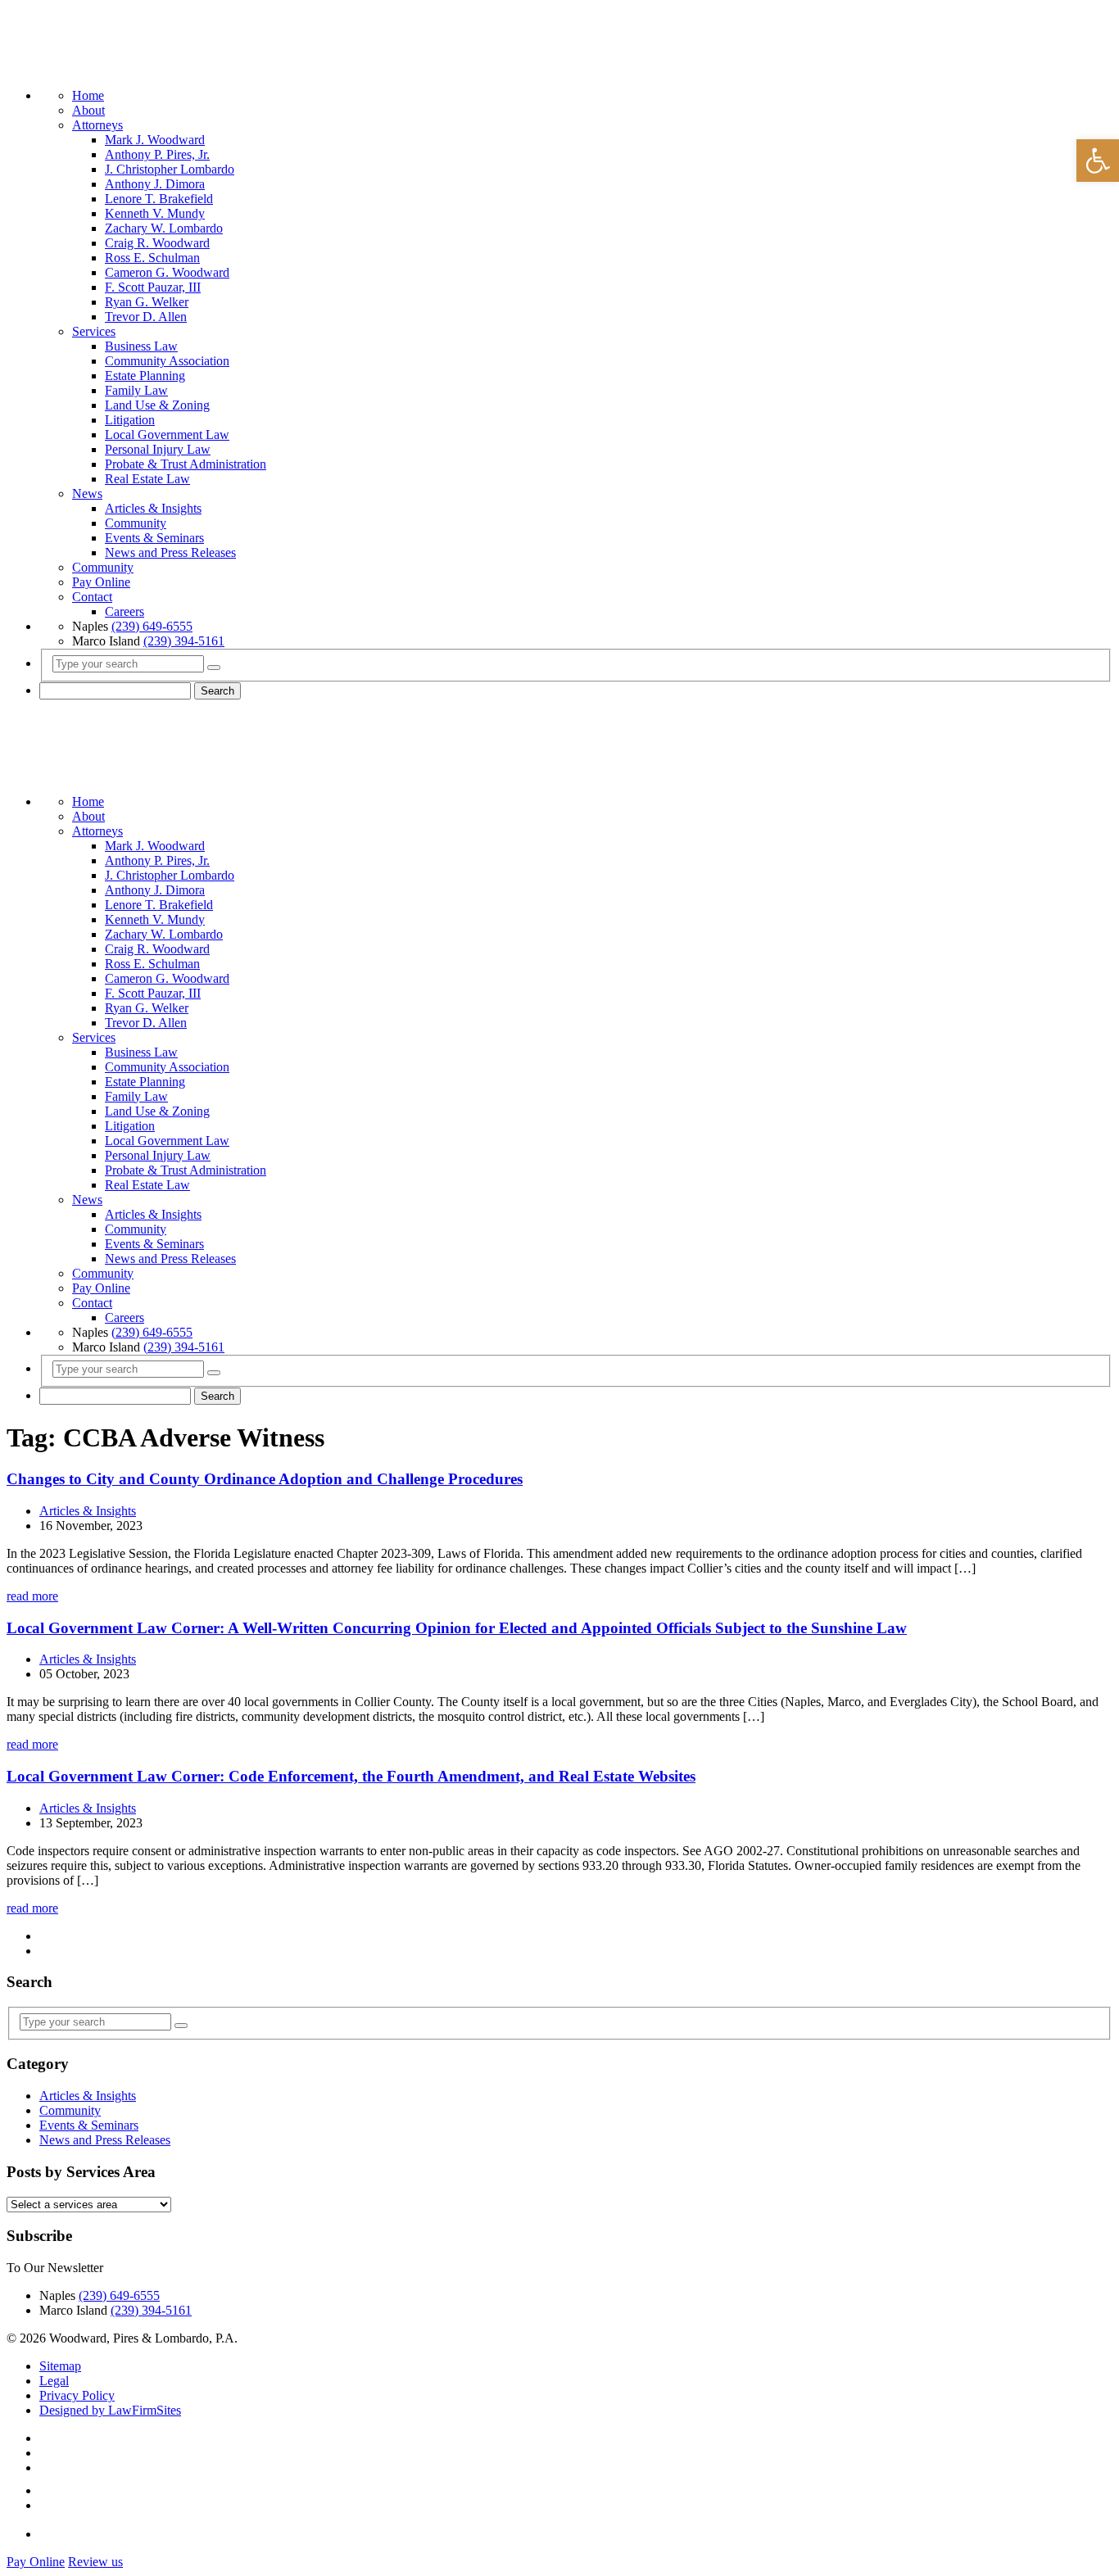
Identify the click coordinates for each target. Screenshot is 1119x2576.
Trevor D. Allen (146, 317)
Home (88, 95)
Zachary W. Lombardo (164, 228)
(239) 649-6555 (152, 626)
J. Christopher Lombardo (170, 169)
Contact (92, 597)
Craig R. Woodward (157, 243)
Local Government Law (167, 435)
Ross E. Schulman (152, 258)
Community (136, 523)
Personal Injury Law (158, 449)
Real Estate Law (147, 479)
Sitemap (60, 2366)
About (88, 110)
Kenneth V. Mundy (155, 213)
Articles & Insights (153, 508)
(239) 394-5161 (184, 641)
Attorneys (97, 125)
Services (94, 331)
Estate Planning (145, 376)
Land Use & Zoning (157, 405)
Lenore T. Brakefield (159, 199)
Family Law (136, 390)
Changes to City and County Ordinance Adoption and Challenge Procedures (265, 1479)
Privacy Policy (77, 2395)
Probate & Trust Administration (186, 464)
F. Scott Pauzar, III (153, 287)
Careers (125, 611)
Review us (95, 2562)
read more (32, 1596)
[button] (1098, 161)
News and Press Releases (170, 552)
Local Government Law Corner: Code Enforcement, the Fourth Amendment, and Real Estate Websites (351, 1776)
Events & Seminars (154, 538)
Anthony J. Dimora (155, 184)
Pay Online (101, 582)
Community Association (167, 361)
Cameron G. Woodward (167, 272)
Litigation (130, 420)
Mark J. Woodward (155, 140)
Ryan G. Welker (147, 302)
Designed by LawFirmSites (110, 2410)
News (87, 493)
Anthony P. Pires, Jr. (157, 154)
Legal (54, 2381)
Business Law (141, 346)
